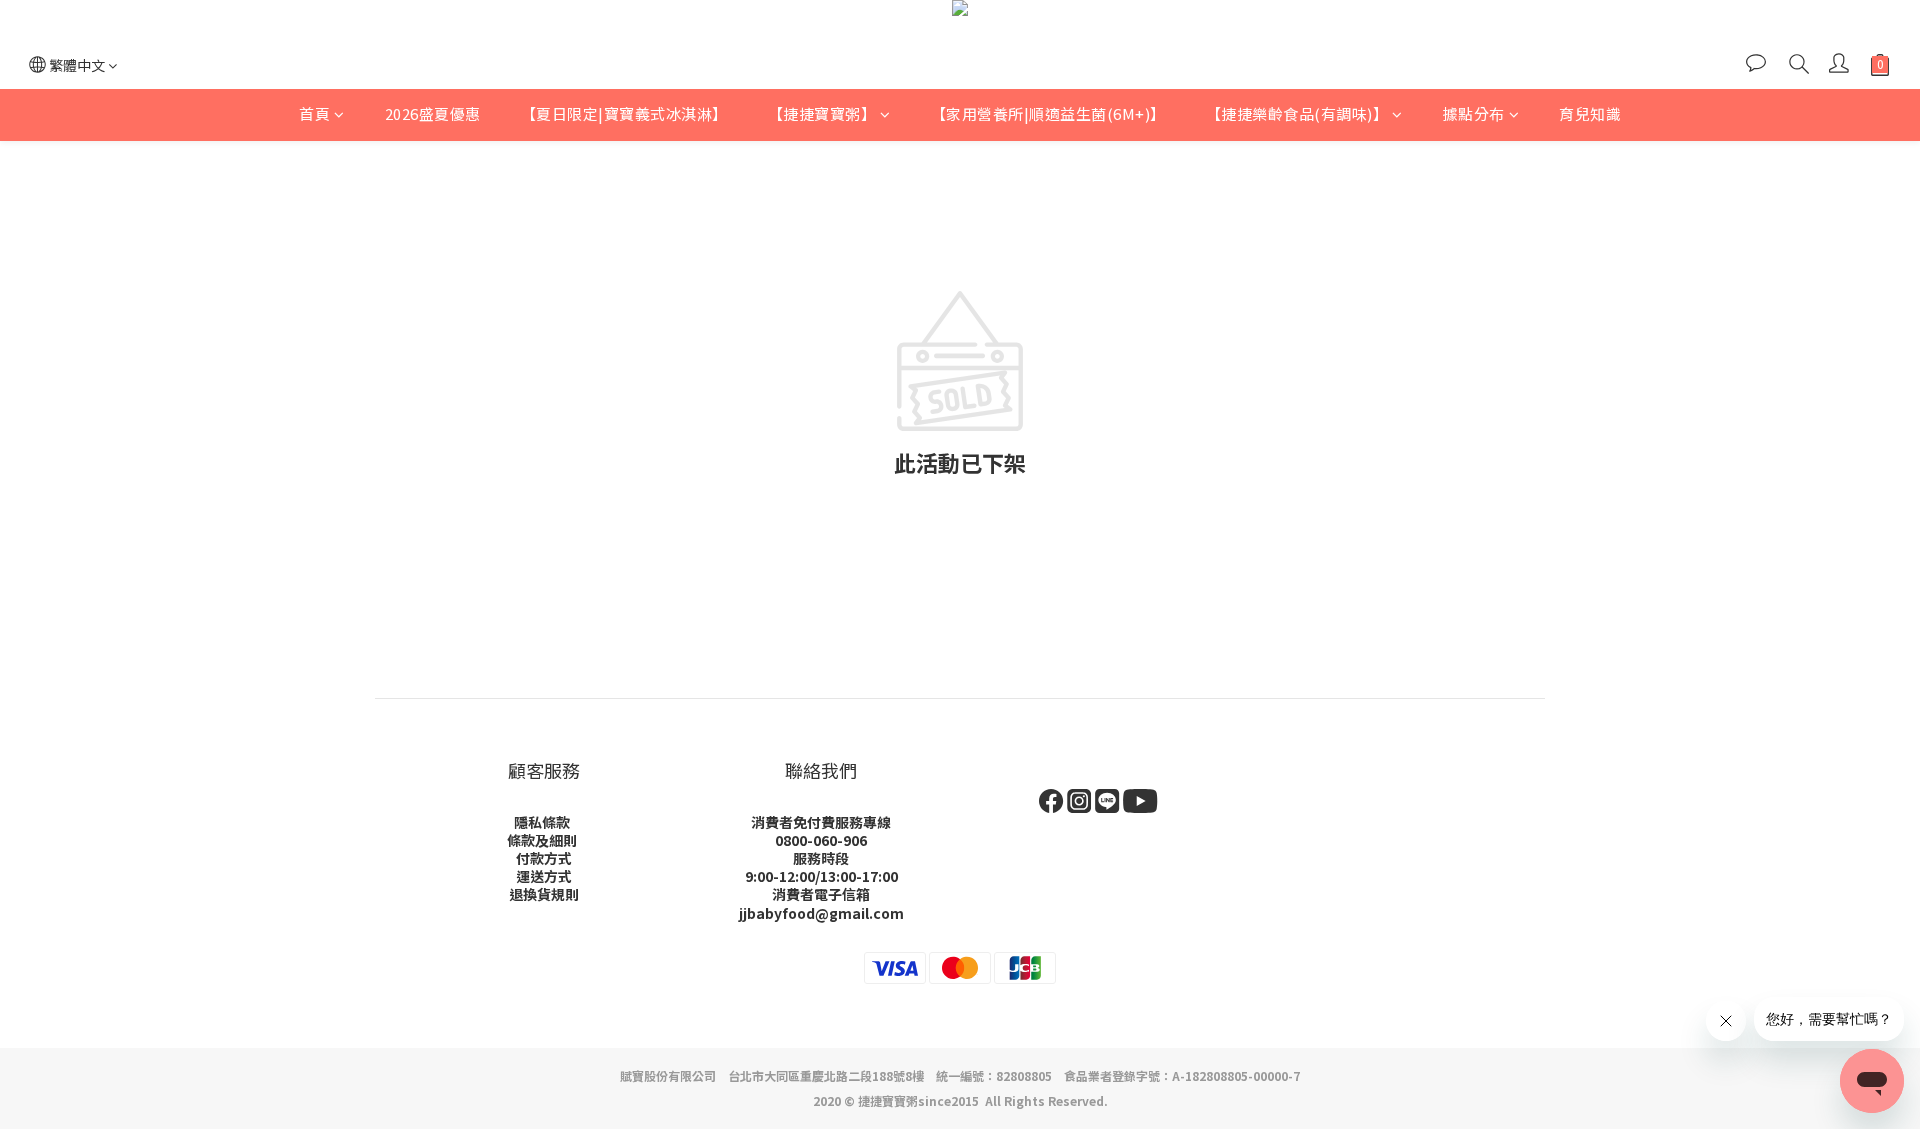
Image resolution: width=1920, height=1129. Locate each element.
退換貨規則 (544, 894)
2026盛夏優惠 (433, 113)
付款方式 (544, 858)
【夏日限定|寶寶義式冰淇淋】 (624, 113)
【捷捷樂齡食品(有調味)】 (1297, 113)
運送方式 (544, 876)
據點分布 (1474, 113)
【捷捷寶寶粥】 (822, 113)
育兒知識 (1590, 113)
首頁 (314, 113)
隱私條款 (542, 822)
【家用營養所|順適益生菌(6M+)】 (1048, 113)
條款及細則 (542, 840)
